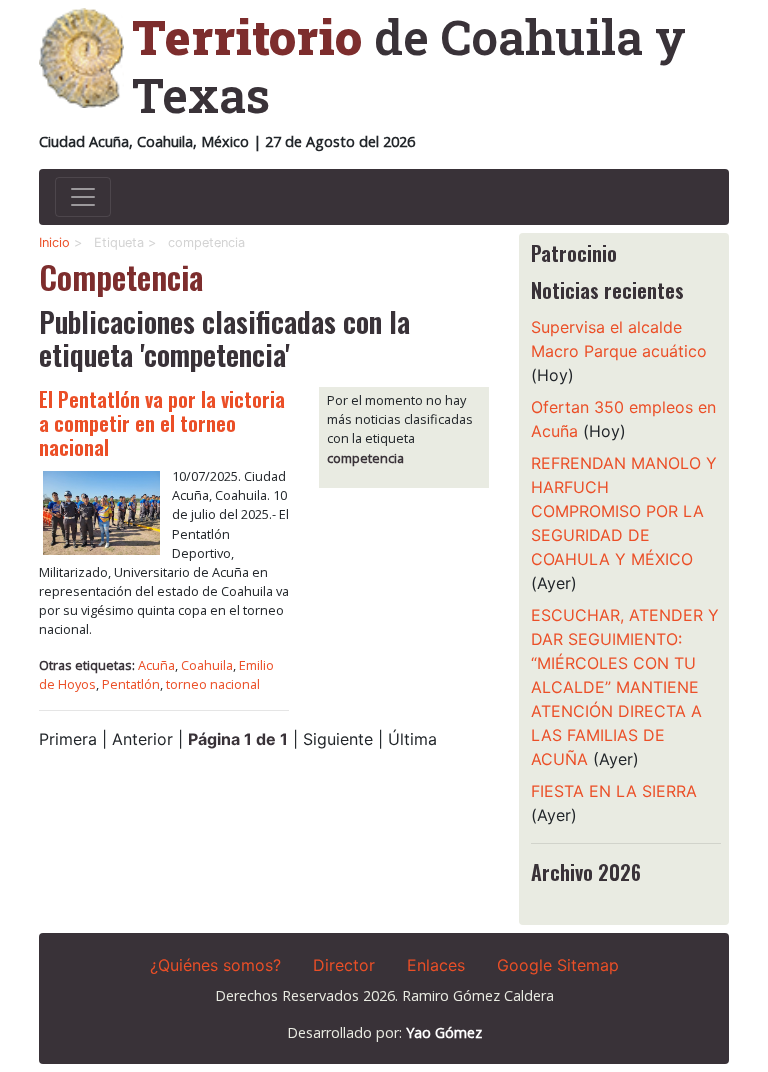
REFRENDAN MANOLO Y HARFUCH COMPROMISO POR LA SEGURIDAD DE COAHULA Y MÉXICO (624, 511)
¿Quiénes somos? (215, 965)
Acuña (156, 665)
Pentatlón (131, 684)
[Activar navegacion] (83, 197)
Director (344, 965)
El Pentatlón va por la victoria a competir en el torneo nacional (162, 423)
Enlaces (436, 965)
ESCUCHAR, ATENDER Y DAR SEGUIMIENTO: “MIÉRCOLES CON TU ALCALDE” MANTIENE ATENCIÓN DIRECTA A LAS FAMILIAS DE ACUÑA (625, 687)
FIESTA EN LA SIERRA (614, 791)
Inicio (54, 242)
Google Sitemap (558, 965)
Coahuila (207, 665)
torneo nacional (213, 684)
